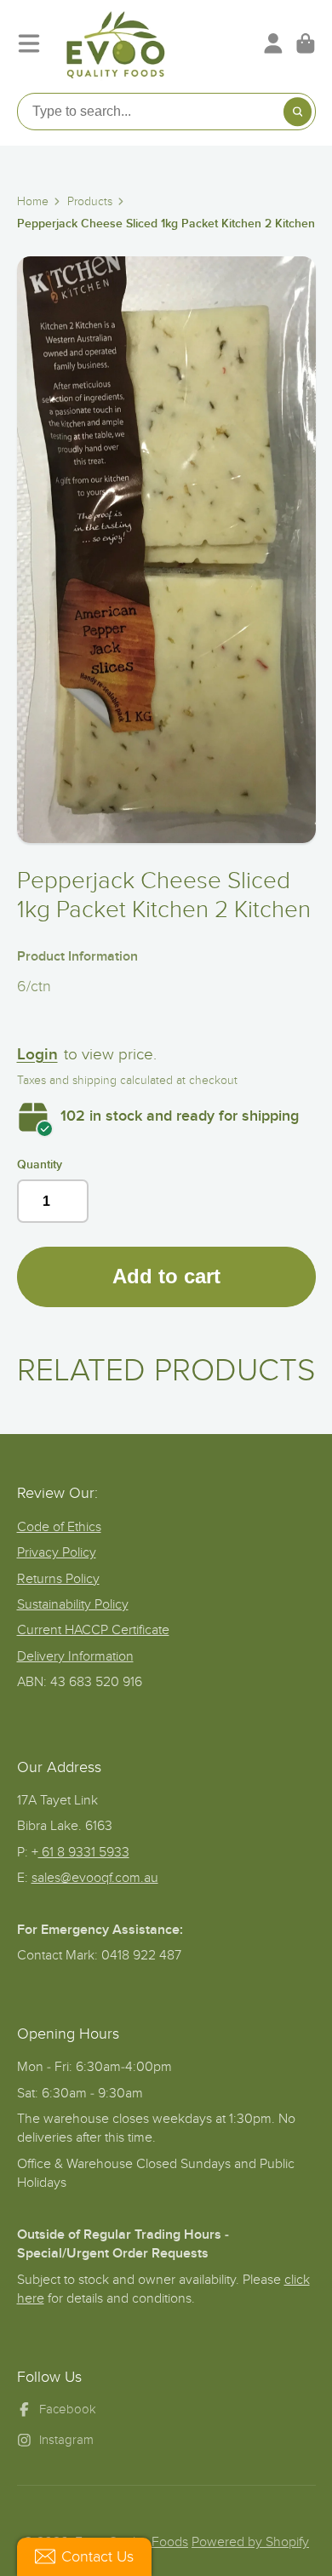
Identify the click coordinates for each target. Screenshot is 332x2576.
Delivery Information (75, 1656)
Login (37, 1055)
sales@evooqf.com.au (95, 1878)
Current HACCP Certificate (93, 1630)
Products (90, 201)
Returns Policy (58, 1579)
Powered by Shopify (250, 2542)
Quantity (40, 1165)
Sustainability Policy (73, 1604)
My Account (273, 43)
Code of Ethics (59, 1527)
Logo (116, 43)
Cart (306, 43)
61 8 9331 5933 (84, 1852)
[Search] (298, 112)
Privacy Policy (57, 1552)
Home (33, 201)
